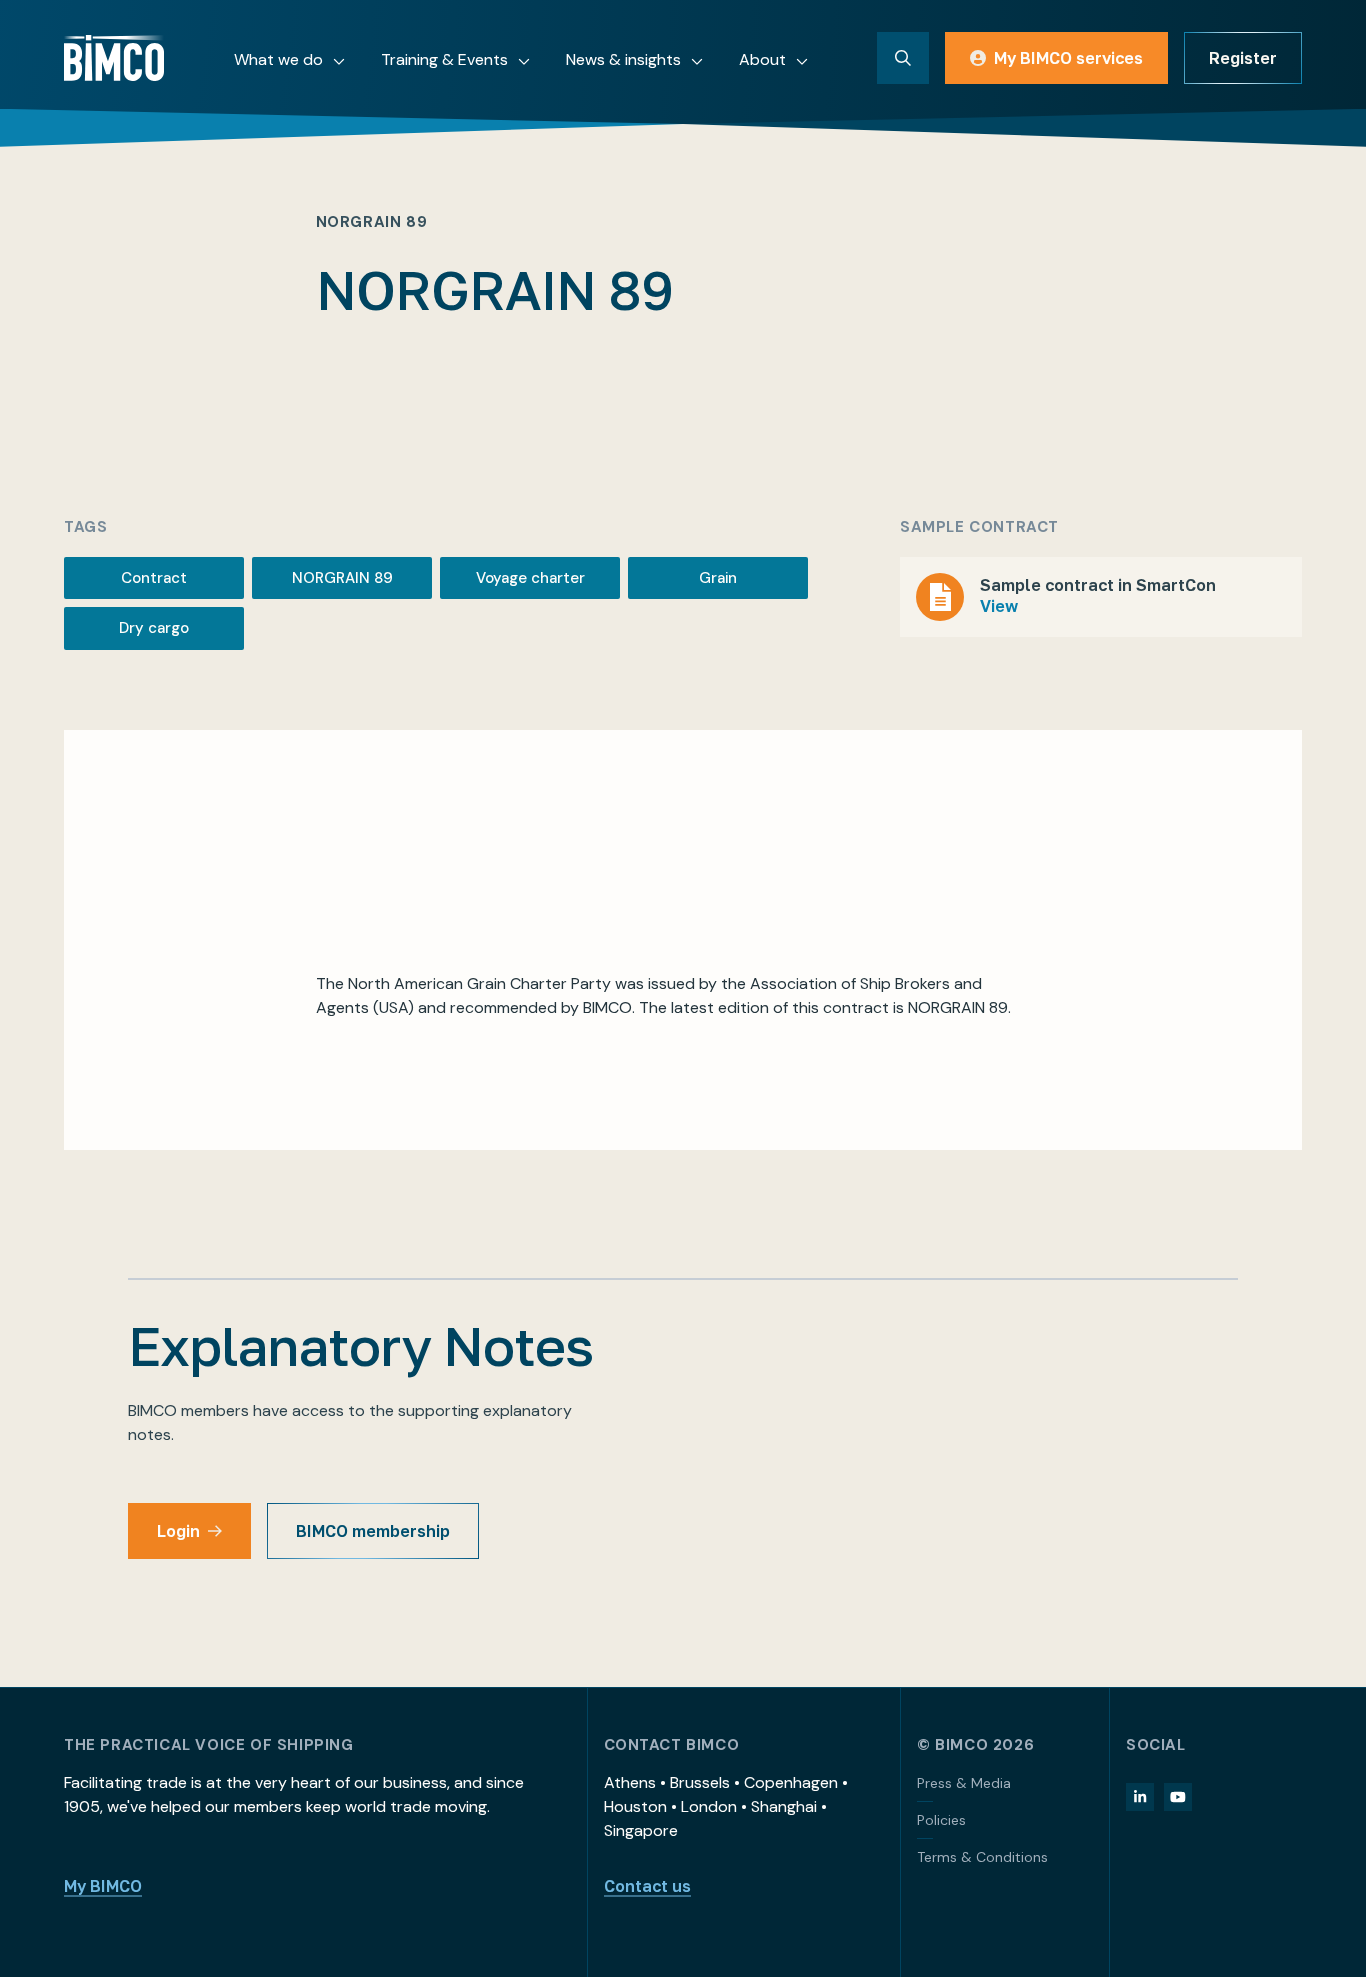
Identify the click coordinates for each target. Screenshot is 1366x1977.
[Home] (114, 58)
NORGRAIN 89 (342, 578)
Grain (718, 578)
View (999, 606)
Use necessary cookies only (1199, 1845)
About (762, 59)
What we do (278, 59)
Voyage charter (530, 578)
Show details (1041, 1937)
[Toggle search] (903, 58)
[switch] (574, 1937)
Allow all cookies (1199, 1714)
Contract (154, 578)
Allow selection (1199, 1780)
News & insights (623, 59)
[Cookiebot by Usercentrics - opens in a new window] (129, 1938)
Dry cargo (154, 628)
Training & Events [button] (444, 59)
